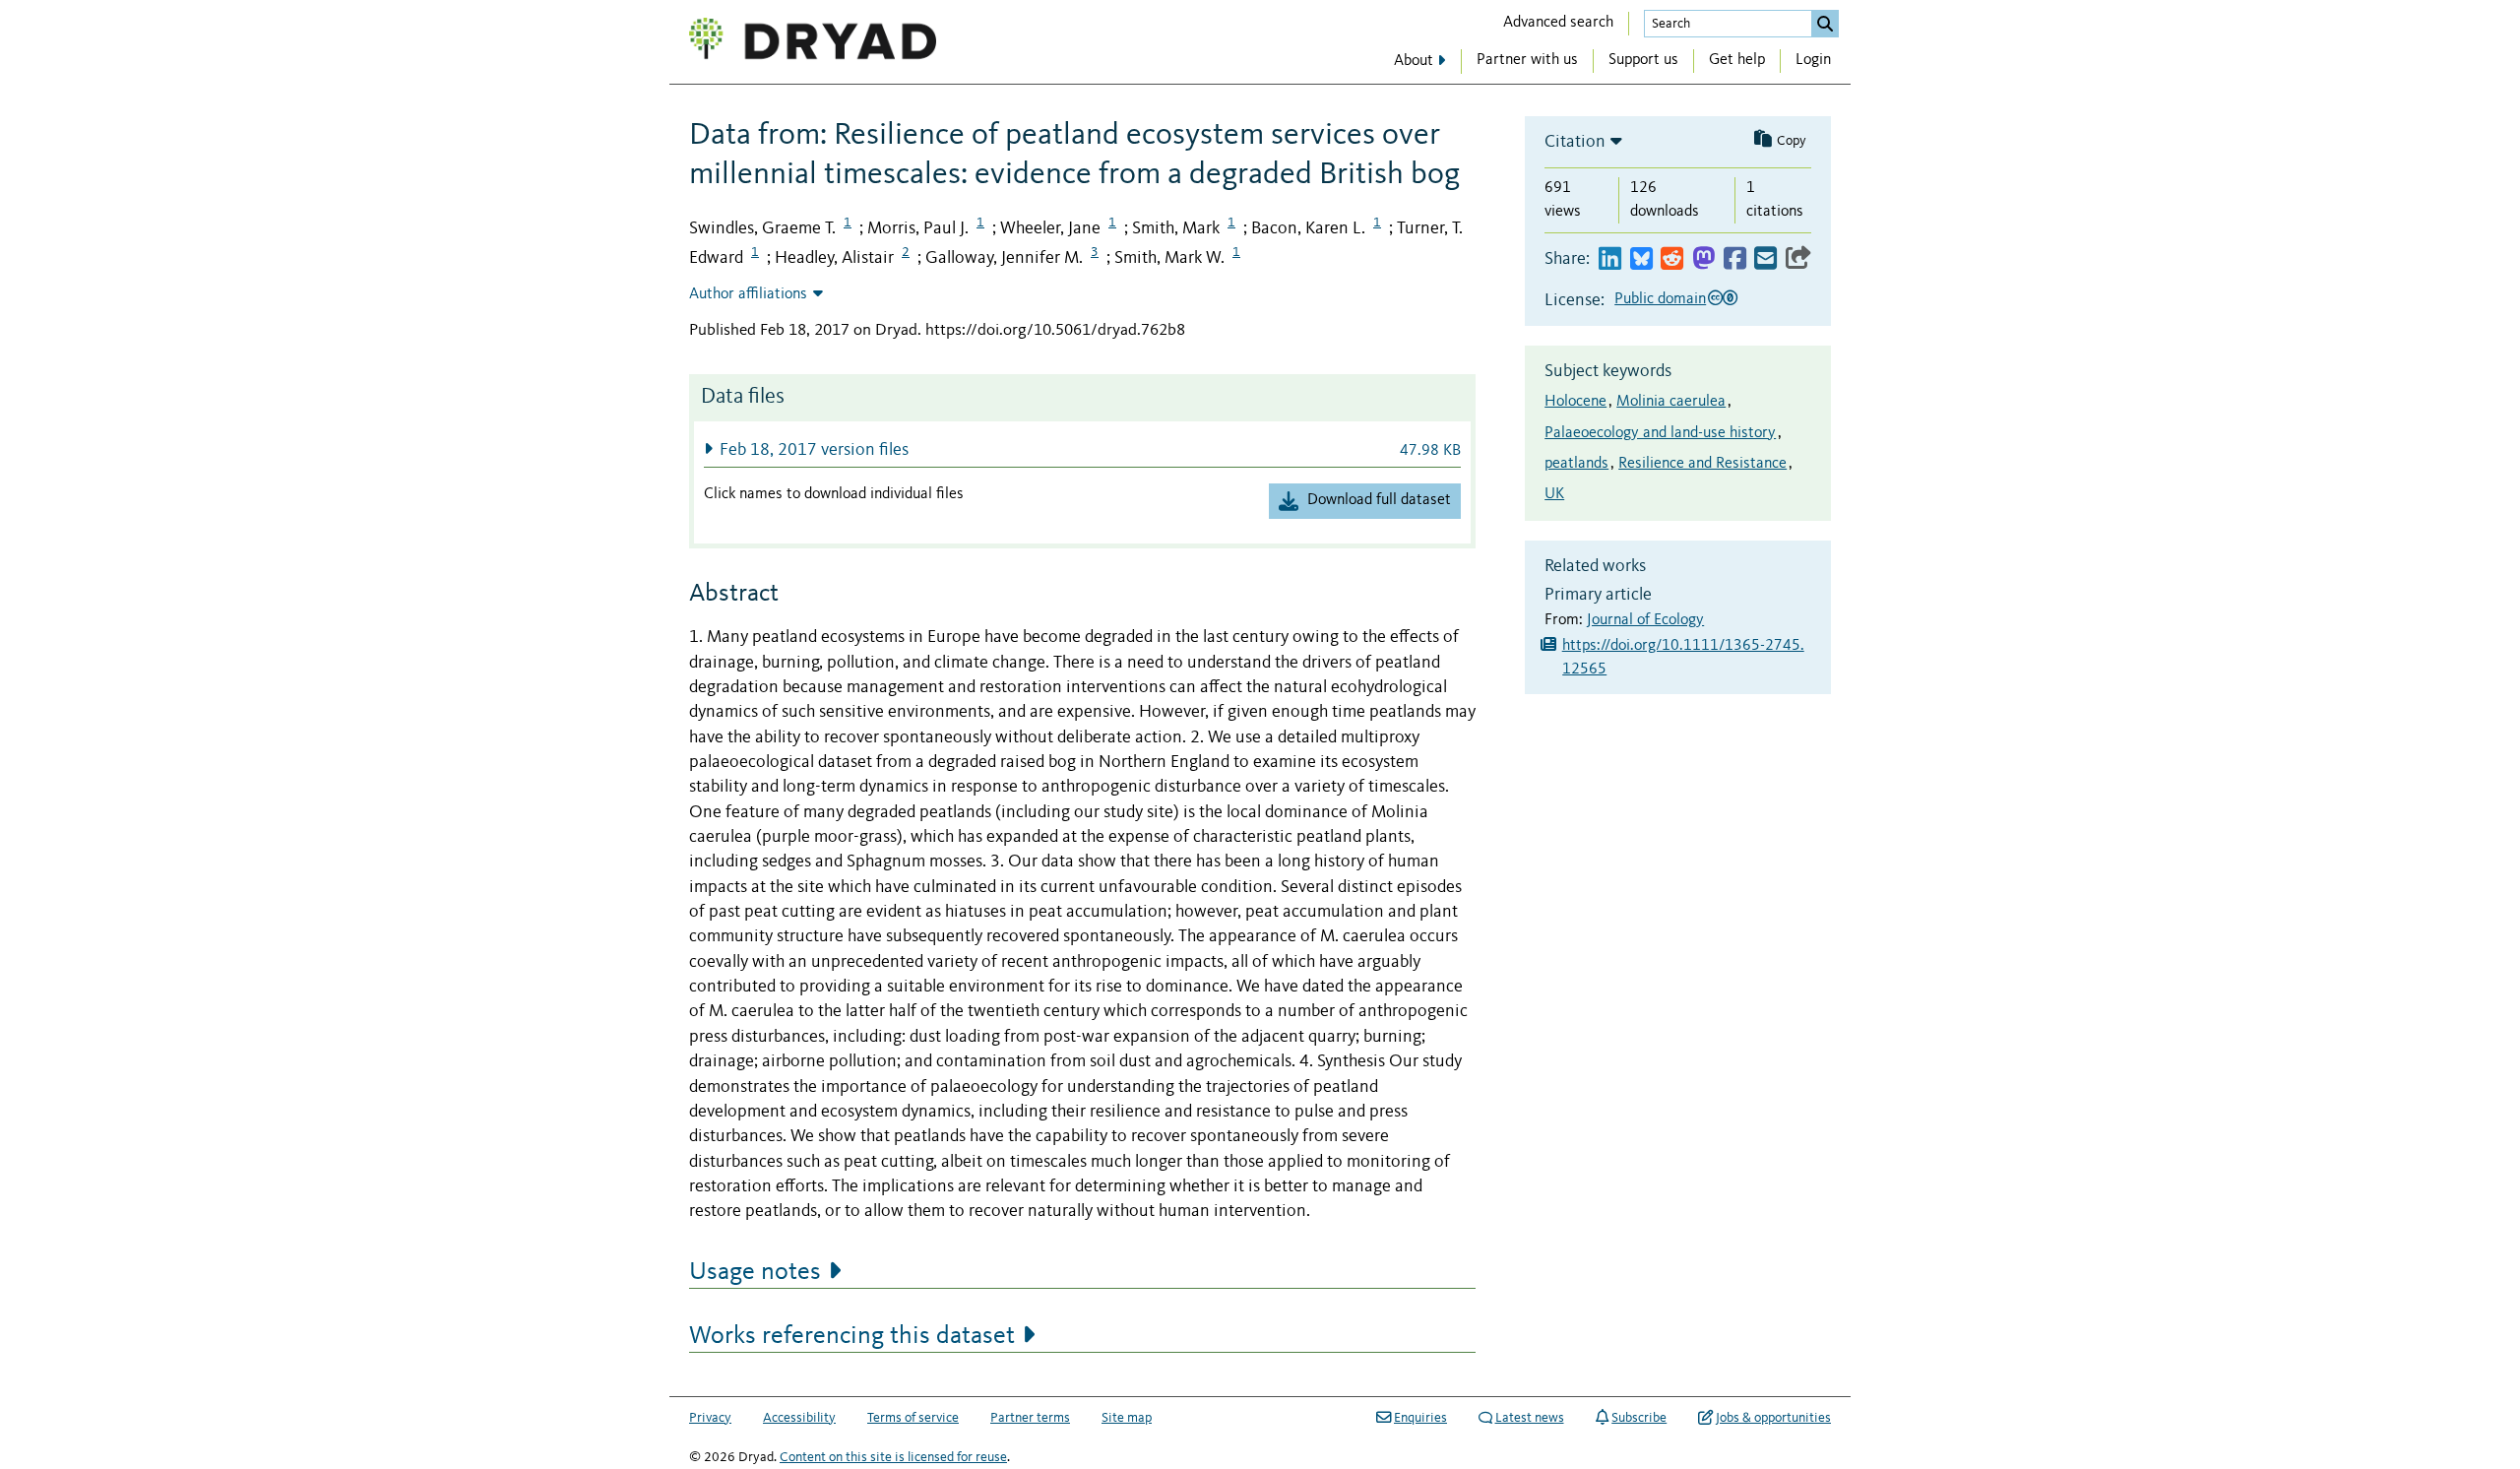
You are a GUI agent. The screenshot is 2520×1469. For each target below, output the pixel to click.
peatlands (1576, 464)
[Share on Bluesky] (1641, 259)
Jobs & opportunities (1773, 1418)
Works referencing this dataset (852, 1336)
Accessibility (799, 1418)
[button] (1082, 449)
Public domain (1660, 299)
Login (1813, 60)
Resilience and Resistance (1702, 464)
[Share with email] (1765, 259)
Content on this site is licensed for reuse (893, 1457)
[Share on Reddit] (1672, 259)
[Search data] (1825, 24)
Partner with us (1527, 60)
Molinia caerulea (1671, 402)
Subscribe (1639, 1418)
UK (1554, 494)
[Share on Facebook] (1735, 259)
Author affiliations (748, 294)
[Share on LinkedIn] (1610, 259)
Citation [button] (1575, 142)
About (1414, 61)
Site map (1127, 1418)
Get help (1737, 60)
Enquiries (1420, 1418)
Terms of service (913, 1418)
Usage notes (755, 1272)
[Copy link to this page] (1798, 259)
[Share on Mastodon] (1703, 259)
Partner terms (1030, 1418)
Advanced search (1558, 23)
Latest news (1530, 1418)
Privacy (710, 1418)
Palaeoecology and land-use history (1660, 433)
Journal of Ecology (1645, 620)
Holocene (1575, 402)
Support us (1643, 60)
